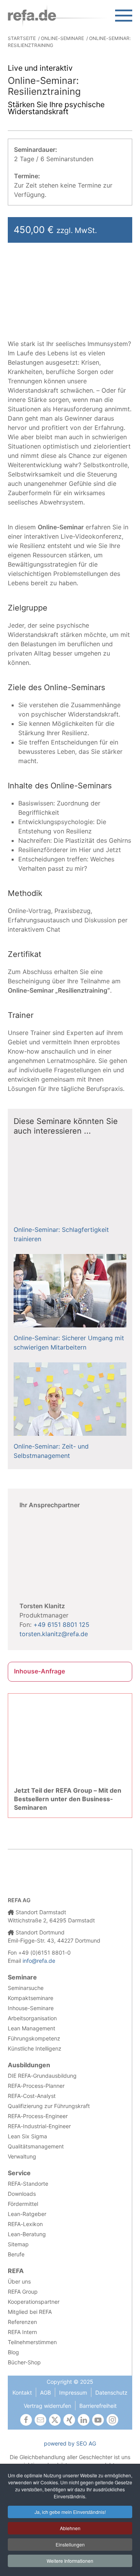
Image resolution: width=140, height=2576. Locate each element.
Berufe (16, 2254)
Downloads (22, 2194)
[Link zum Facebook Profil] (26, 2420)
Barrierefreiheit (98, 2406)
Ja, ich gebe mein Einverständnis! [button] (70, 2512)
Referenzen (22, 2322)
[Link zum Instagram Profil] (112, 2420)
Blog (13, 2352)
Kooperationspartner (34, 2302)
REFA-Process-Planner (36, 2086)
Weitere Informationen (70, 2561)
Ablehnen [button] (70, 2528)
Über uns (19, 2281)
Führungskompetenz (34, 2038)
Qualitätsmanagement (36, 2146)
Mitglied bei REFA (30, 2312)
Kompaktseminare (31, 1998)
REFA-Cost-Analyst (32, 2096)
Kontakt (22, 2392)
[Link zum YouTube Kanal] (98, 2420)
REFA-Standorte (28, 2184)
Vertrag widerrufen (47, 2406)
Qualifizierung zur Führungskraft (49, 2106)
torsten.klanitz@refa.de (54, 1634)
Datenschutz (111, 2392)
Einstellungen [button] (70, 2544)
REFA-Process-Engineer (38, 2116)
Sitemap (18, 2244)
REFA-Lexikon (25, 2224)
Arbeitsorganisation (32, 2018)
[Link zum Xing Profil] (69, 2420)
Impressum (73, 2392)
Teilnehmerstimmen (32, 2342)
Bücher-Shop (24, 2362)
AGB (45, 2392)
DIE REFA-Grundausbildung (42, 2076)
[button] (124, 16)
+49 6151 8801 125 (61, 1625)
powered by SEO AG (70, 2443)
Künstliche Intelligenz (35, 2048)
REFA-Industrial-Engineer (39, 2126)
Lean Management (31, 2028)
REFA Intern (22, 2332)
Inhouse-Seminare (31, 2008)
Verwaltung (22, 2156)
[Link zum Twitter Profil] (55, 2420)
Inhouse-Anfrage (39, 1671)
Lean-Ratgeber (27, 2214)
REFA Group (23, 2292)
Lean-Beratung (27, 2234)
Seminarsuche (26, 1988)
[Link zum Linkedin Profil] (84, 2420)
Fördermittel (23, 2204)
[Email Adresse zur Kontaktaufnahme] (40, 2420)
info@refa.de (39, 1961)
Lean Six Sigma (27, 2136)
